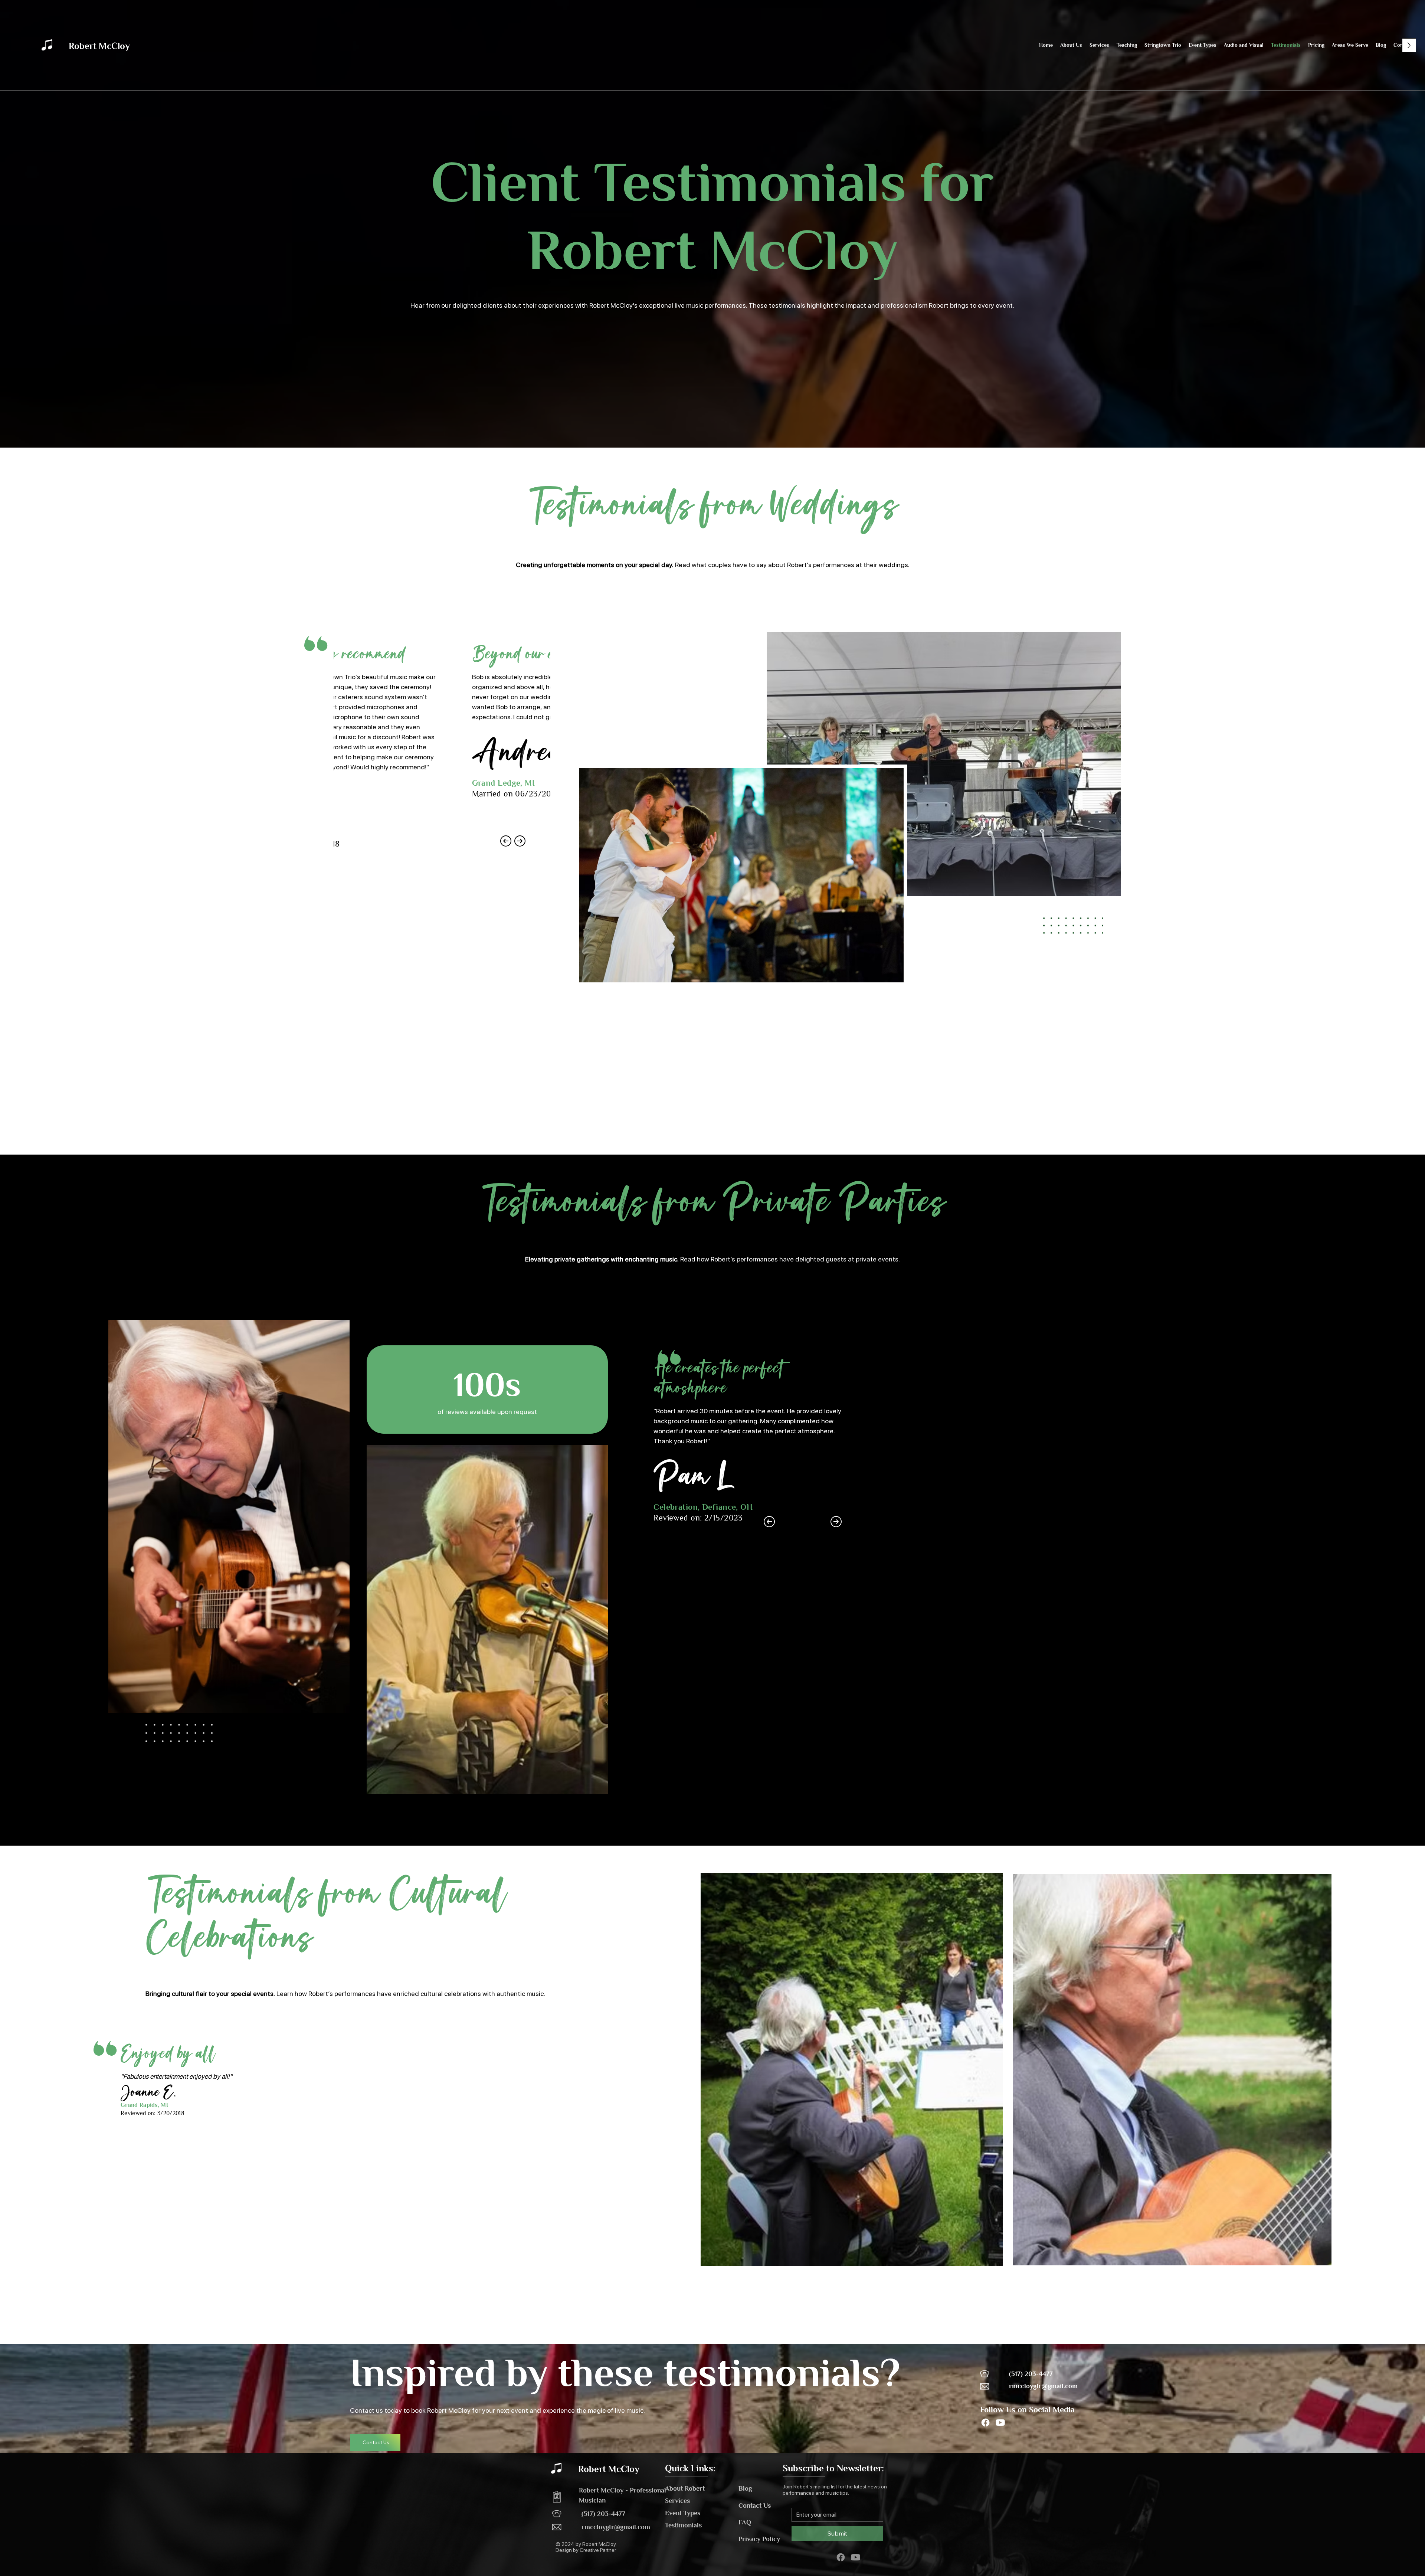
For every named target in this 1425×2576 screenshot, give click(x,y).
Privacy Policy (759, 2539)
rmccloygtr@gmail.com (1043, 2386)
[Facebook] (985, 2423)
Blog (745, 2488)
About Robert (685, 2488)
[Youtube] (1000, 2423)
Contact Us (755, 2505)
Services (677, 2501)
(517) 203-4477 (1031, 2374)
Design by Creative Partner (586, 2550)
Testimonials (683, 2525)
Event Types (683, 2513)
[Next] (836, 1522)
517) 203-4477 (605, 2514)
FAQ (745, 2522)
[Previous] (769, 1522)
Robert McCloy (99, 46)
